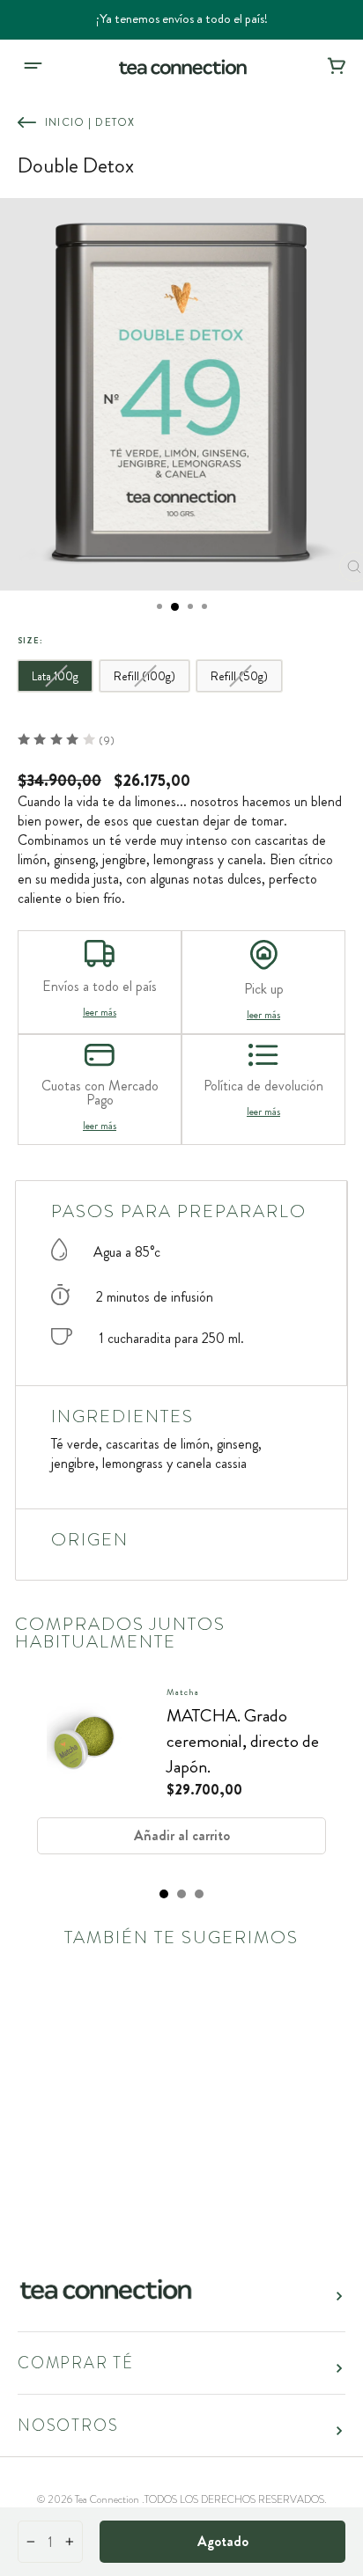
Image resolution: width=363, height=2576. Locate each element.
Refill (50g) (239, 676)
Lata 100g (55, 676)
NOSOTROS (68, 2426)
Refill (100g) (144, 676)
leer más (100, 1012)
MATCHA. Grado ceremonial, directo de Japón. (243, 1741)
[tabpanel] (181, 1777)
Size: (30, 641)
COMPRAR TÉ (76, 2363)
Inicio (65, 122)
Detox (115, 122)
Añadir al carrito (182, 1835)
